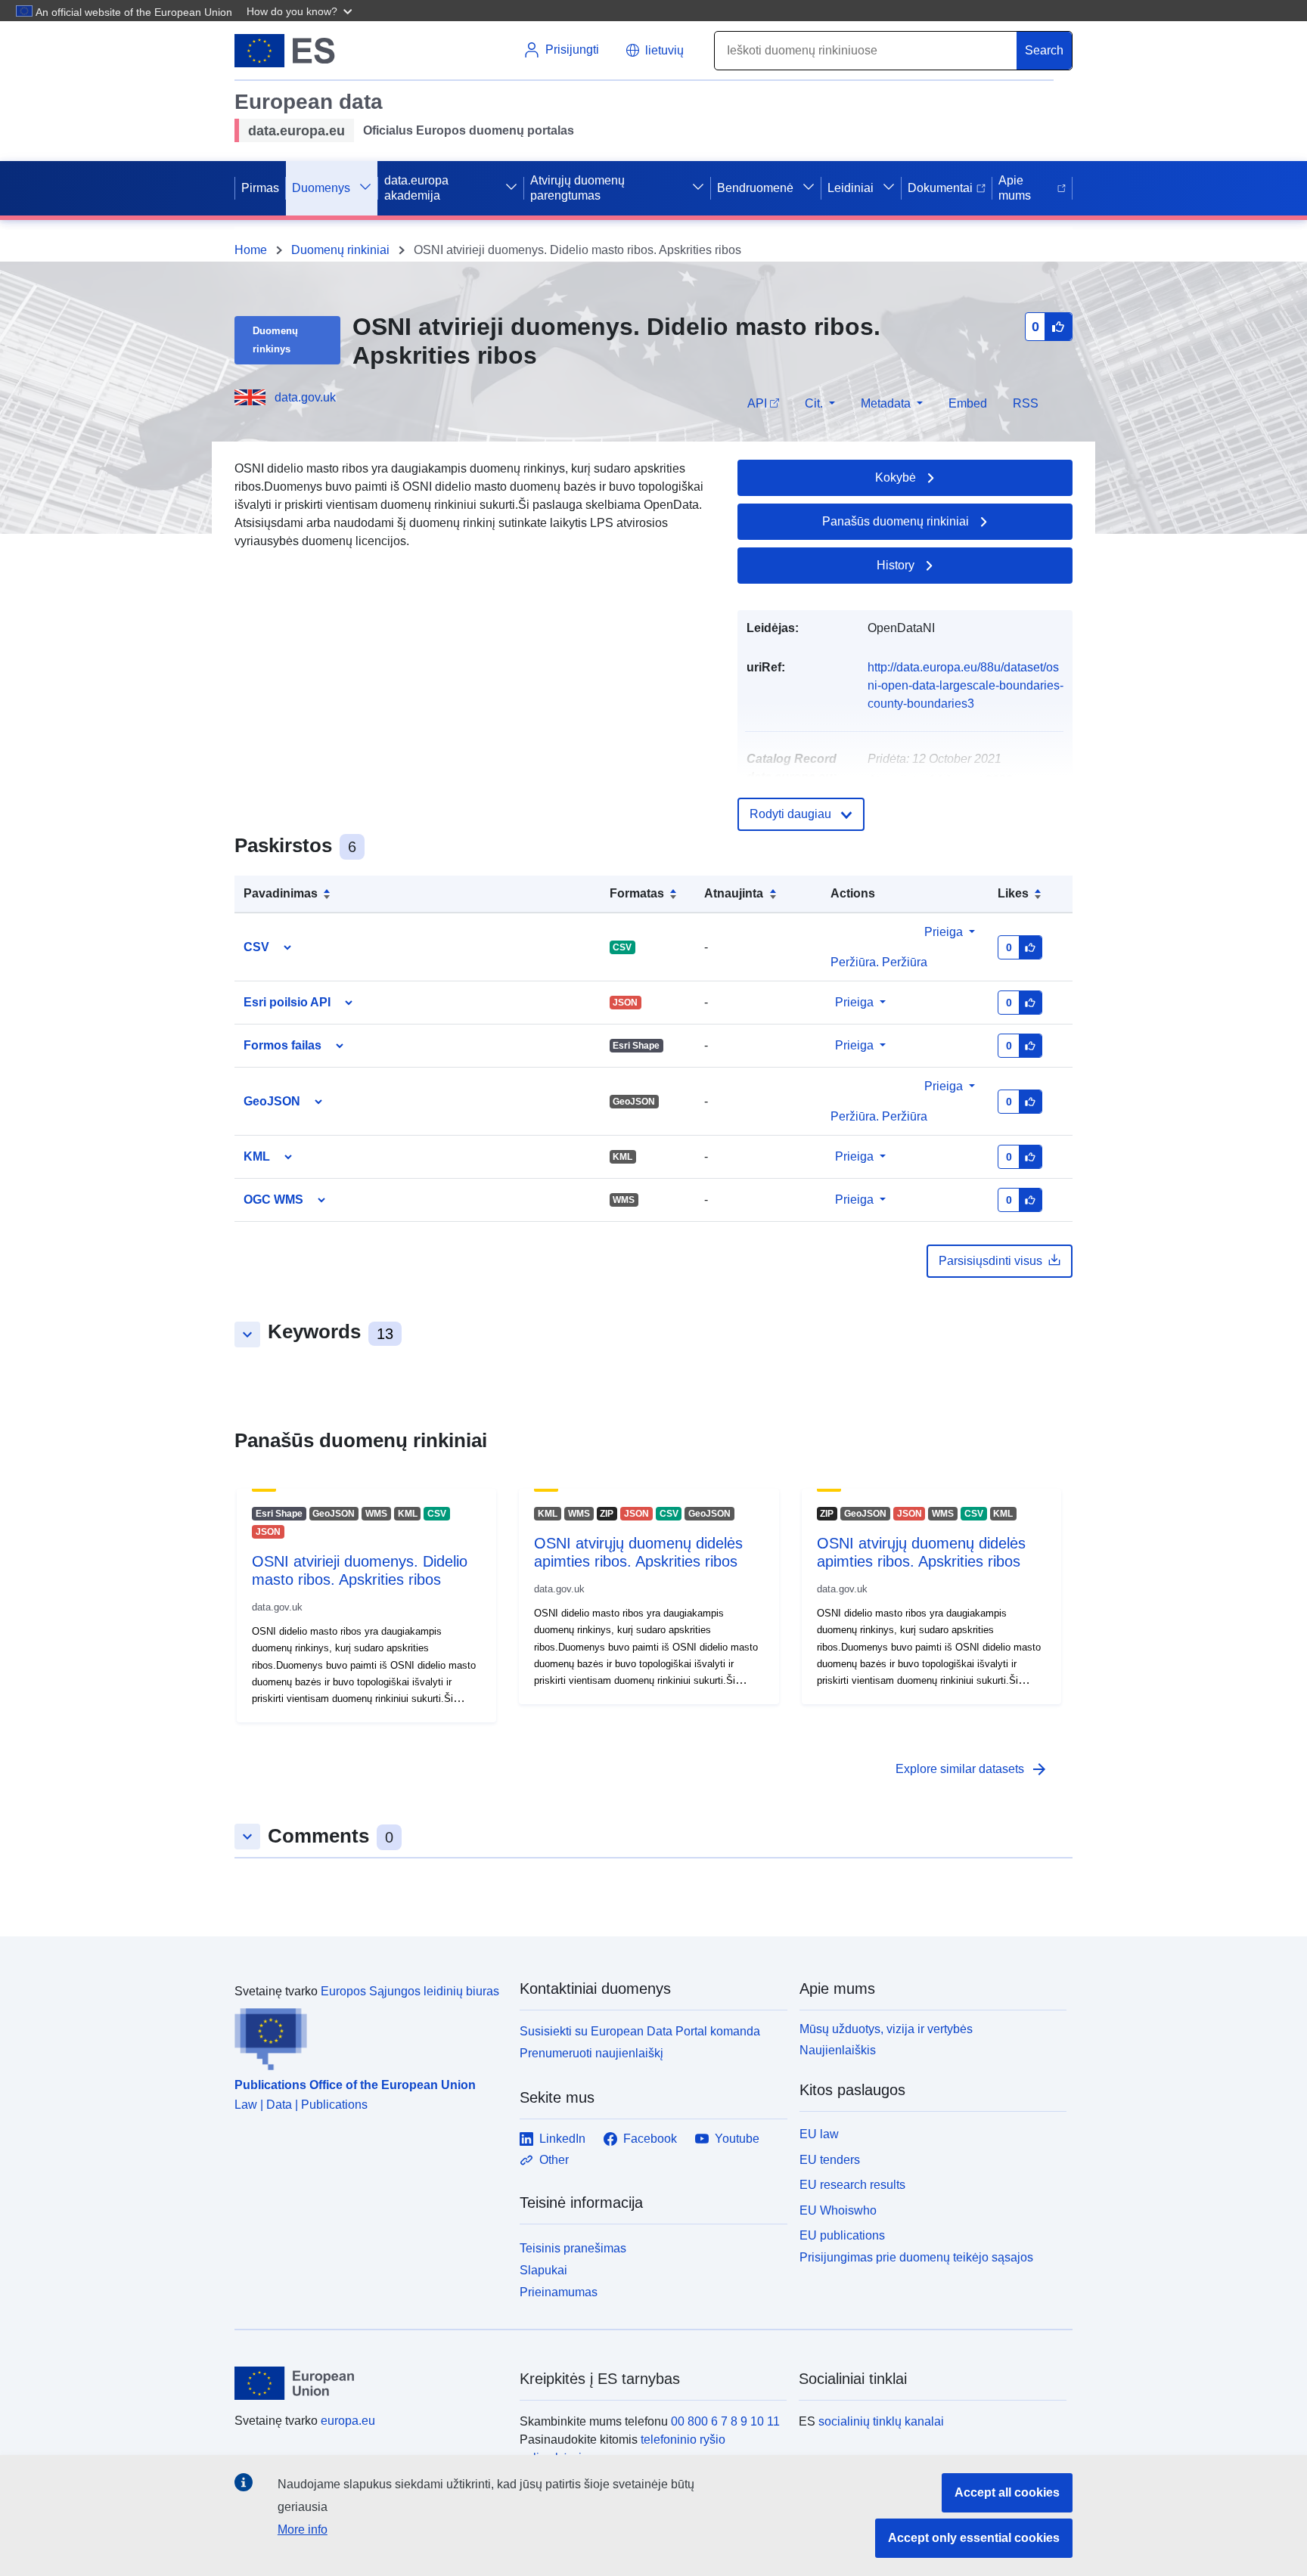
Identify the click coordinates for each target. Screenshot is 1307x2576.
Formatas (637, 893)
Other (554, 2160)
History (896, 565)
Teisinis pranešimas (573, 2248)
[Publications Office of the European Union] (368, 2035)
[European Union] (368, 2383)
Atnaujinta (734, 893)
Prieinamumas (559, 2292)
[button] (301, 11)
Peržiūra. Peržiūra (879, 1116)
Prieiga (944, 932)
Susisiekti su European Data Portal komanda (640, 2031)
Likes (1013, 893)
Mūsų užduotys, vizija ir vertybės (886, 2029)
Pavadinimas (281, 893)
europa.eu (348, 2421)
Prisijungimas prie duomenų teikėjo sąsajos (916, 2257)
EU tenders (830, 2160)
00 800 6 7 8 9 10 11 (725, 2421)
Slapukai (543, 2270)
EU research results (852, 2185)
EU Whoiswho (838, 2210)
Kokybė (896, 477)
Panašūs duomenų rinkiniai (896, 521)
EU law (819, 2134)
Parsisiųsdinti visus (990, 1261)
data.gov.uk (305, 397)
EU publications (842, 2235)
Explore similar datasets (972, 1769)
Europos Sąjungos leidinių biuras (410, 1991)
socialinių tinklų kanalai (881, 2421)
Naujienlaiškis (838, 2050)
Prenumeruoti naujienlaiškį (591, 2053)
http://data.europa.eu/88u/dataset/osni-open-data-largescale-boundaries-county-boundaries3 (966, 685)
